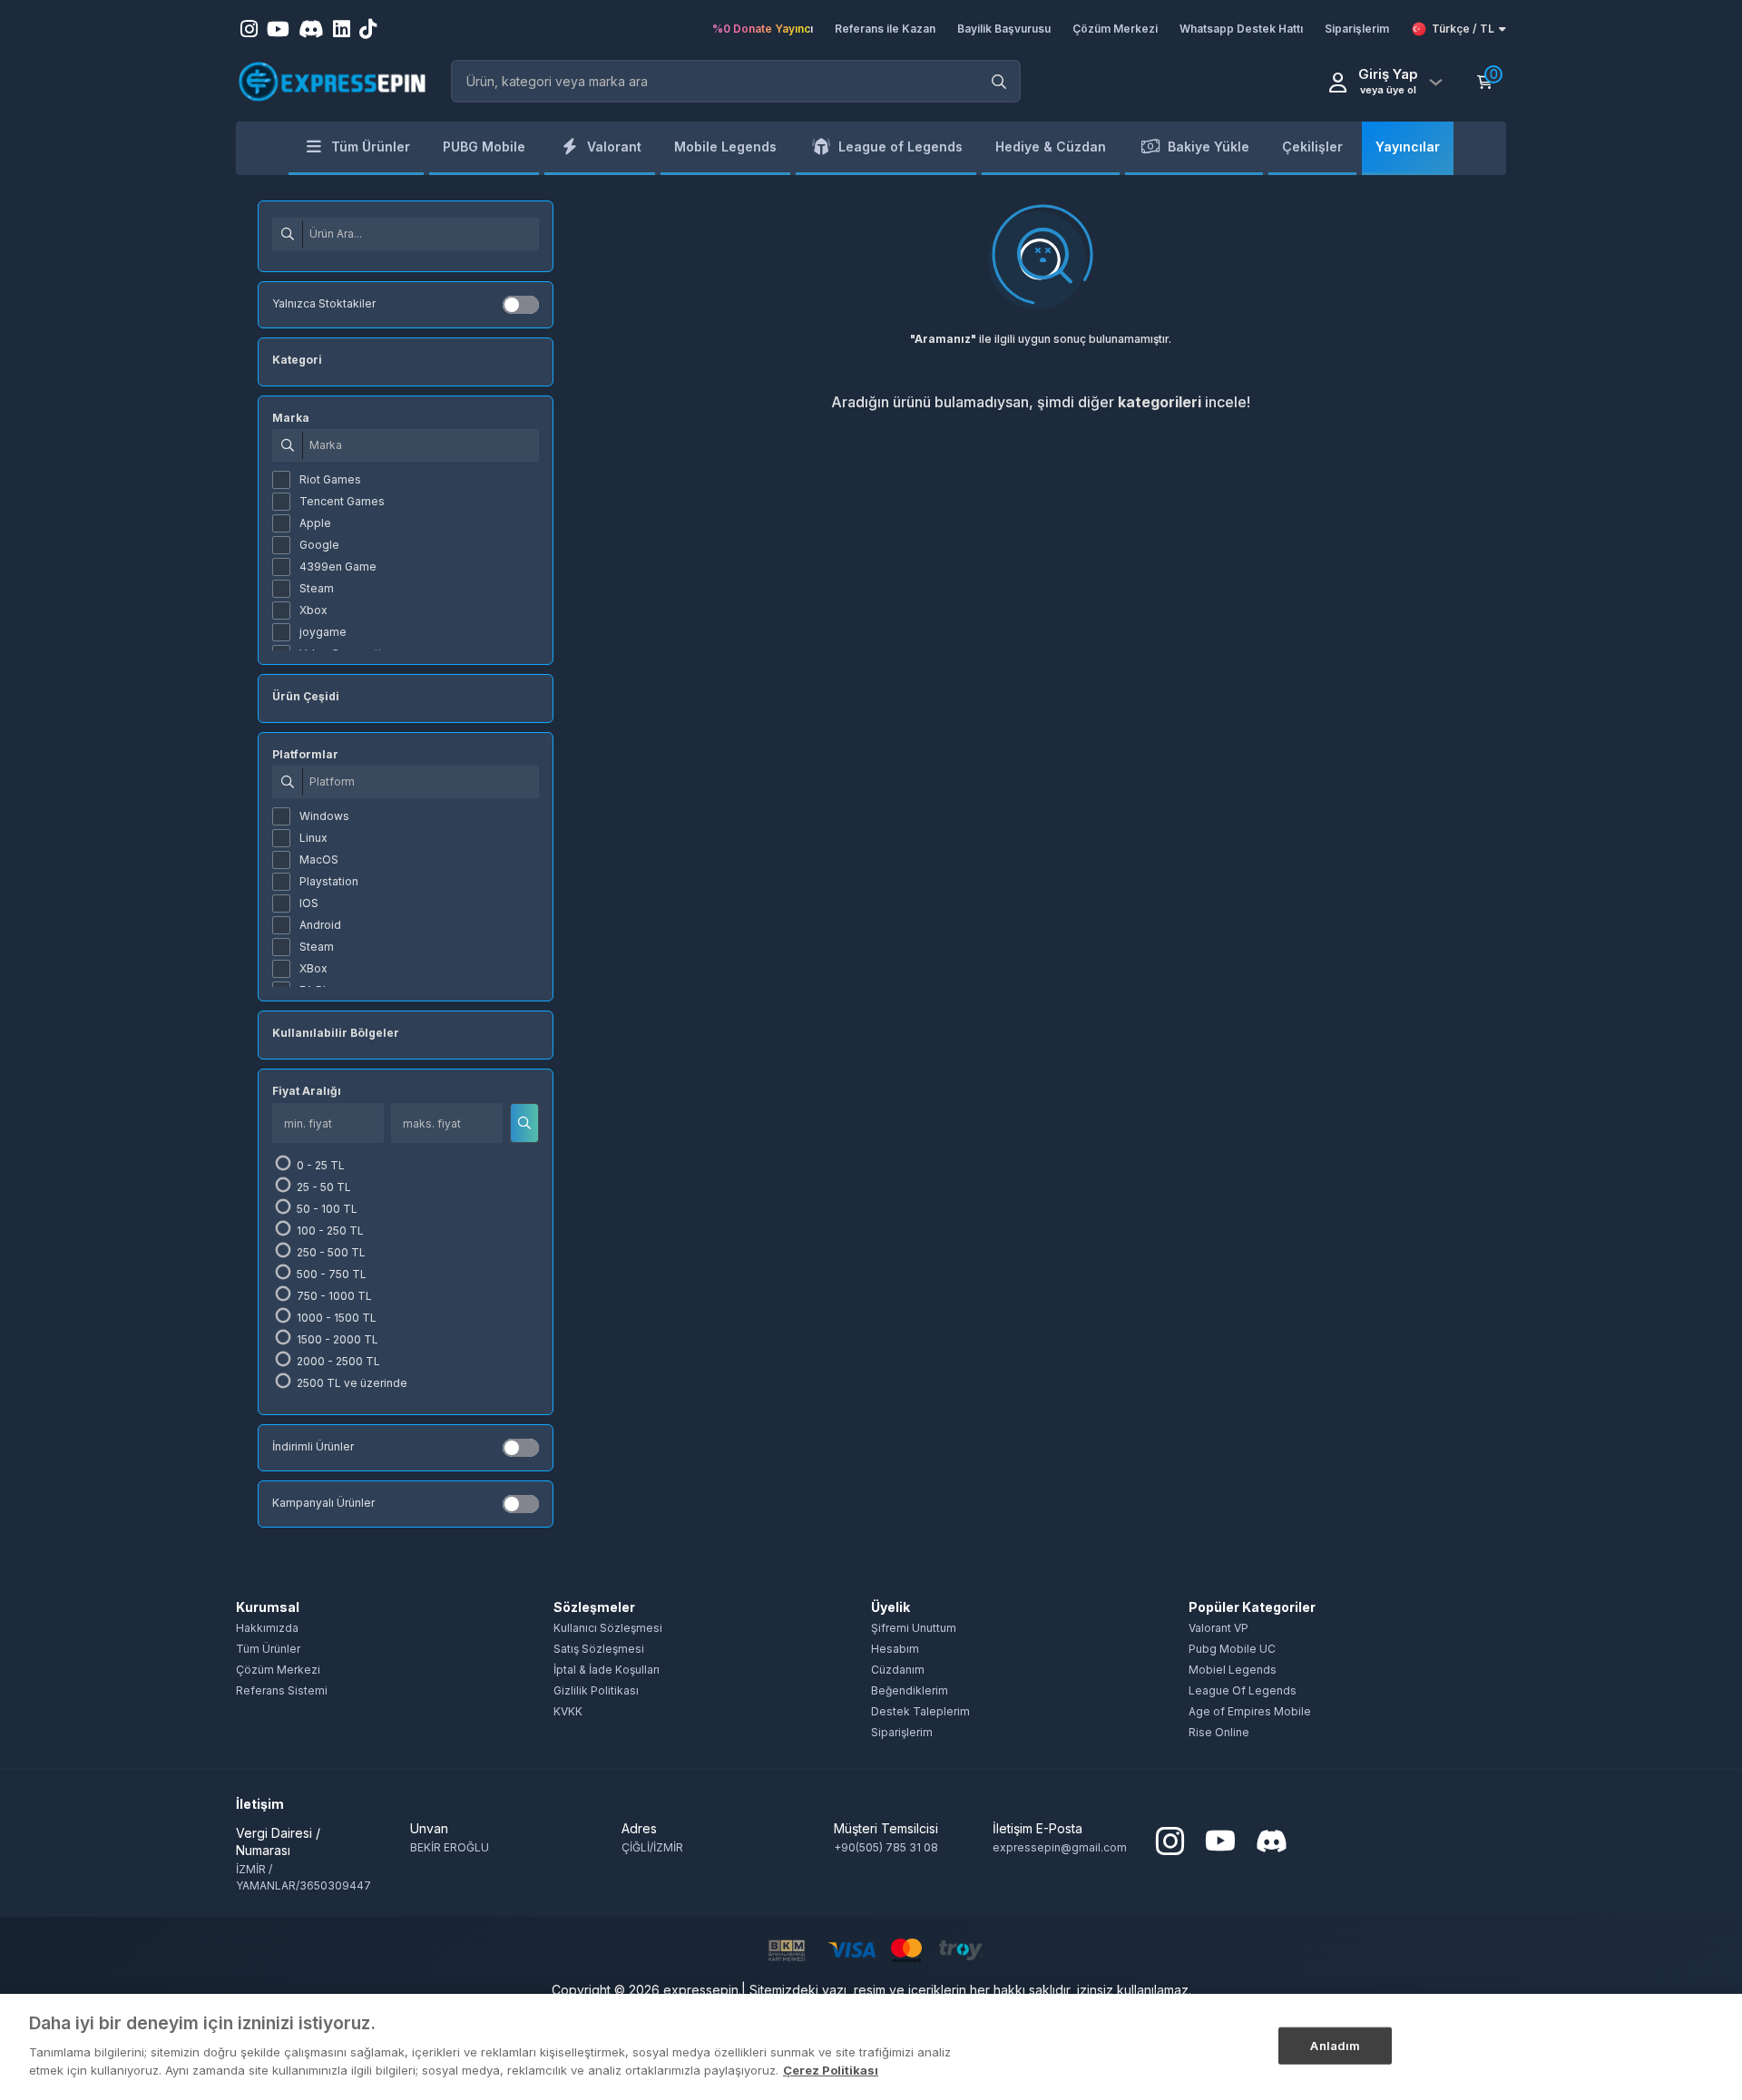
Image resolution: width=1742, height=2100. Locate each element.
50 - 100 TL (326, 1209)
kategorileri (1160, 402)
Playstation (329, 881)
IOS (309, 903)
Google (319, 545)
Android (320, 925)
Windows (324, 816)
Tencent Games (342, 501)
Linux (313, 838)
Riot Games (330, 479)
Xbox (313, 610)
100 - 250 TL (329, 1231)
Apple (315, 523)
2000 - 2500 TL (337, 1361)
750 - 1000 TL (333, 1296)
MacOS (319, 860)
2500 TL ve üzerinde (351, 1383)
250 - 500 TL (330, 1252)
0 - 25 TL (319, 1165)
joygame (323, 632)
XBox (313, 968)
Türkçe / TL (1463, 29)
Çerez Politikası (831, 2069)
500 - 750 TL (330, 1274)
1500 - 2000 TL (336, 1339)
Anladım (1335, 2045)
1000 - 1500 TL (335, 1318)
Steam (317, 588)
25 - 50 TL (323, 1187)
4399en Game (338, 567)
